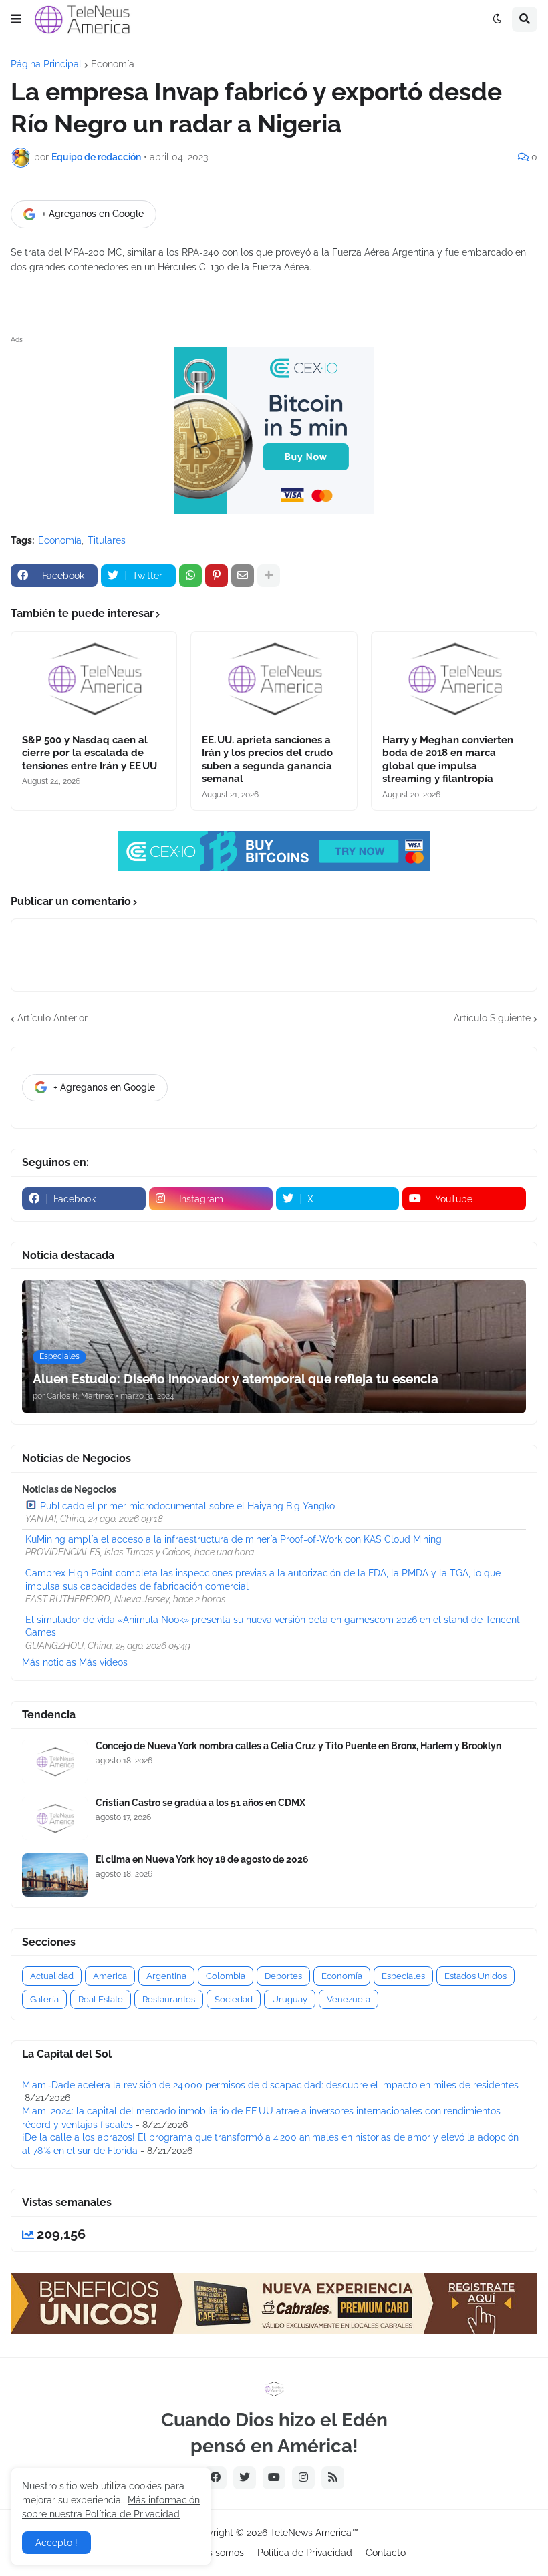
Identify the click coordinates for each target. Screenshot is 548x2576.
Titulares (107, 540)
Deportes (283, 1976)
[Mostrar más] (269, 576)
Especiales (403, 1976)
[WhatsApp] (190, 576)
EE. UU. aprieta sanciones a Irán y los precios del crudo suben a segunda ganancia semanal (267, 760)
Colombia (226, 1976)
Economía (113, 64)
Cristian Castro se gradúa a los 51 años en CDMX (200, 1803)
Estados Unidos (475, 1976)
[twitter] (245, 2478)
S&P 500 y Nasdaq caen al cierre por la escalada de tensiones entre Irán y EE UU (90, 753)
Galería (44, 1999)
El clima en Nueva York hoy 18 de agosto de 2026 (202, 1859)
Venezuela (349, 1999)
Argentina (166, 1976)
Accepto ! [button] (56, 2543)
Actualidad (52, 1976)
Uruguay (290, 1999)
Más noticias (49, 1662)
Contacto (386, 2553)
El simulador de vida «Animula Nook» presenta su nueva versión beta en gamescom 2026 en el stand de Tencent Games (273, 1626)
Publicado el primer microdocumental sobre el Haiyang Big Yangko (187, 1506)
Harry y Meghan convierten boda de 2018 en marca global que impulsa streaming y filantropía (448, 760)
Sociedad (234, 1999)
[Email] (243, 576)
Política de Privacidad (305, 2553)
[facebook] (215, 2478)
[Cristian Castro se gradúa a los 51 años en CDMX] (55, 1818)
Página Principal (46, 64)
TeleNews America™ (314, 2533)
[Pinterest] (217, 576)
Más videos (103, 1662)
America (110, 1976)
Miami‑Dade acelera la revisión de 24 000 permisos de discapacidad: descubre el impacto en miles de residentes (270, 2085)
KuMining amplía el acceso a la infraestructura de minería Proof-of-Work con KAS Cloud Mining (234, 1539)
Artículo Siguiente (492, 1018)
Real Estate (101, 1999)
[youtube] (274, 2478)
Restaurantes (169, 1999)
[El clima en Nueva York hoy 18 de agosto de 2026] (55, 1875)
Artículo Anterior (52, 1018)
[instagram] (303, 2478)
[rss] (333, 2478)
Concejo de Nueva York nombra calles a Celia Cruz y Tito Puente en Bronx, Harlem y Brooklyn (298, 1746)
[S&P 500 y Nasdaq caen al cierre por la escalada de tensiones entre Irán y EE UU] (94, 679)
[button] (16, 19)
